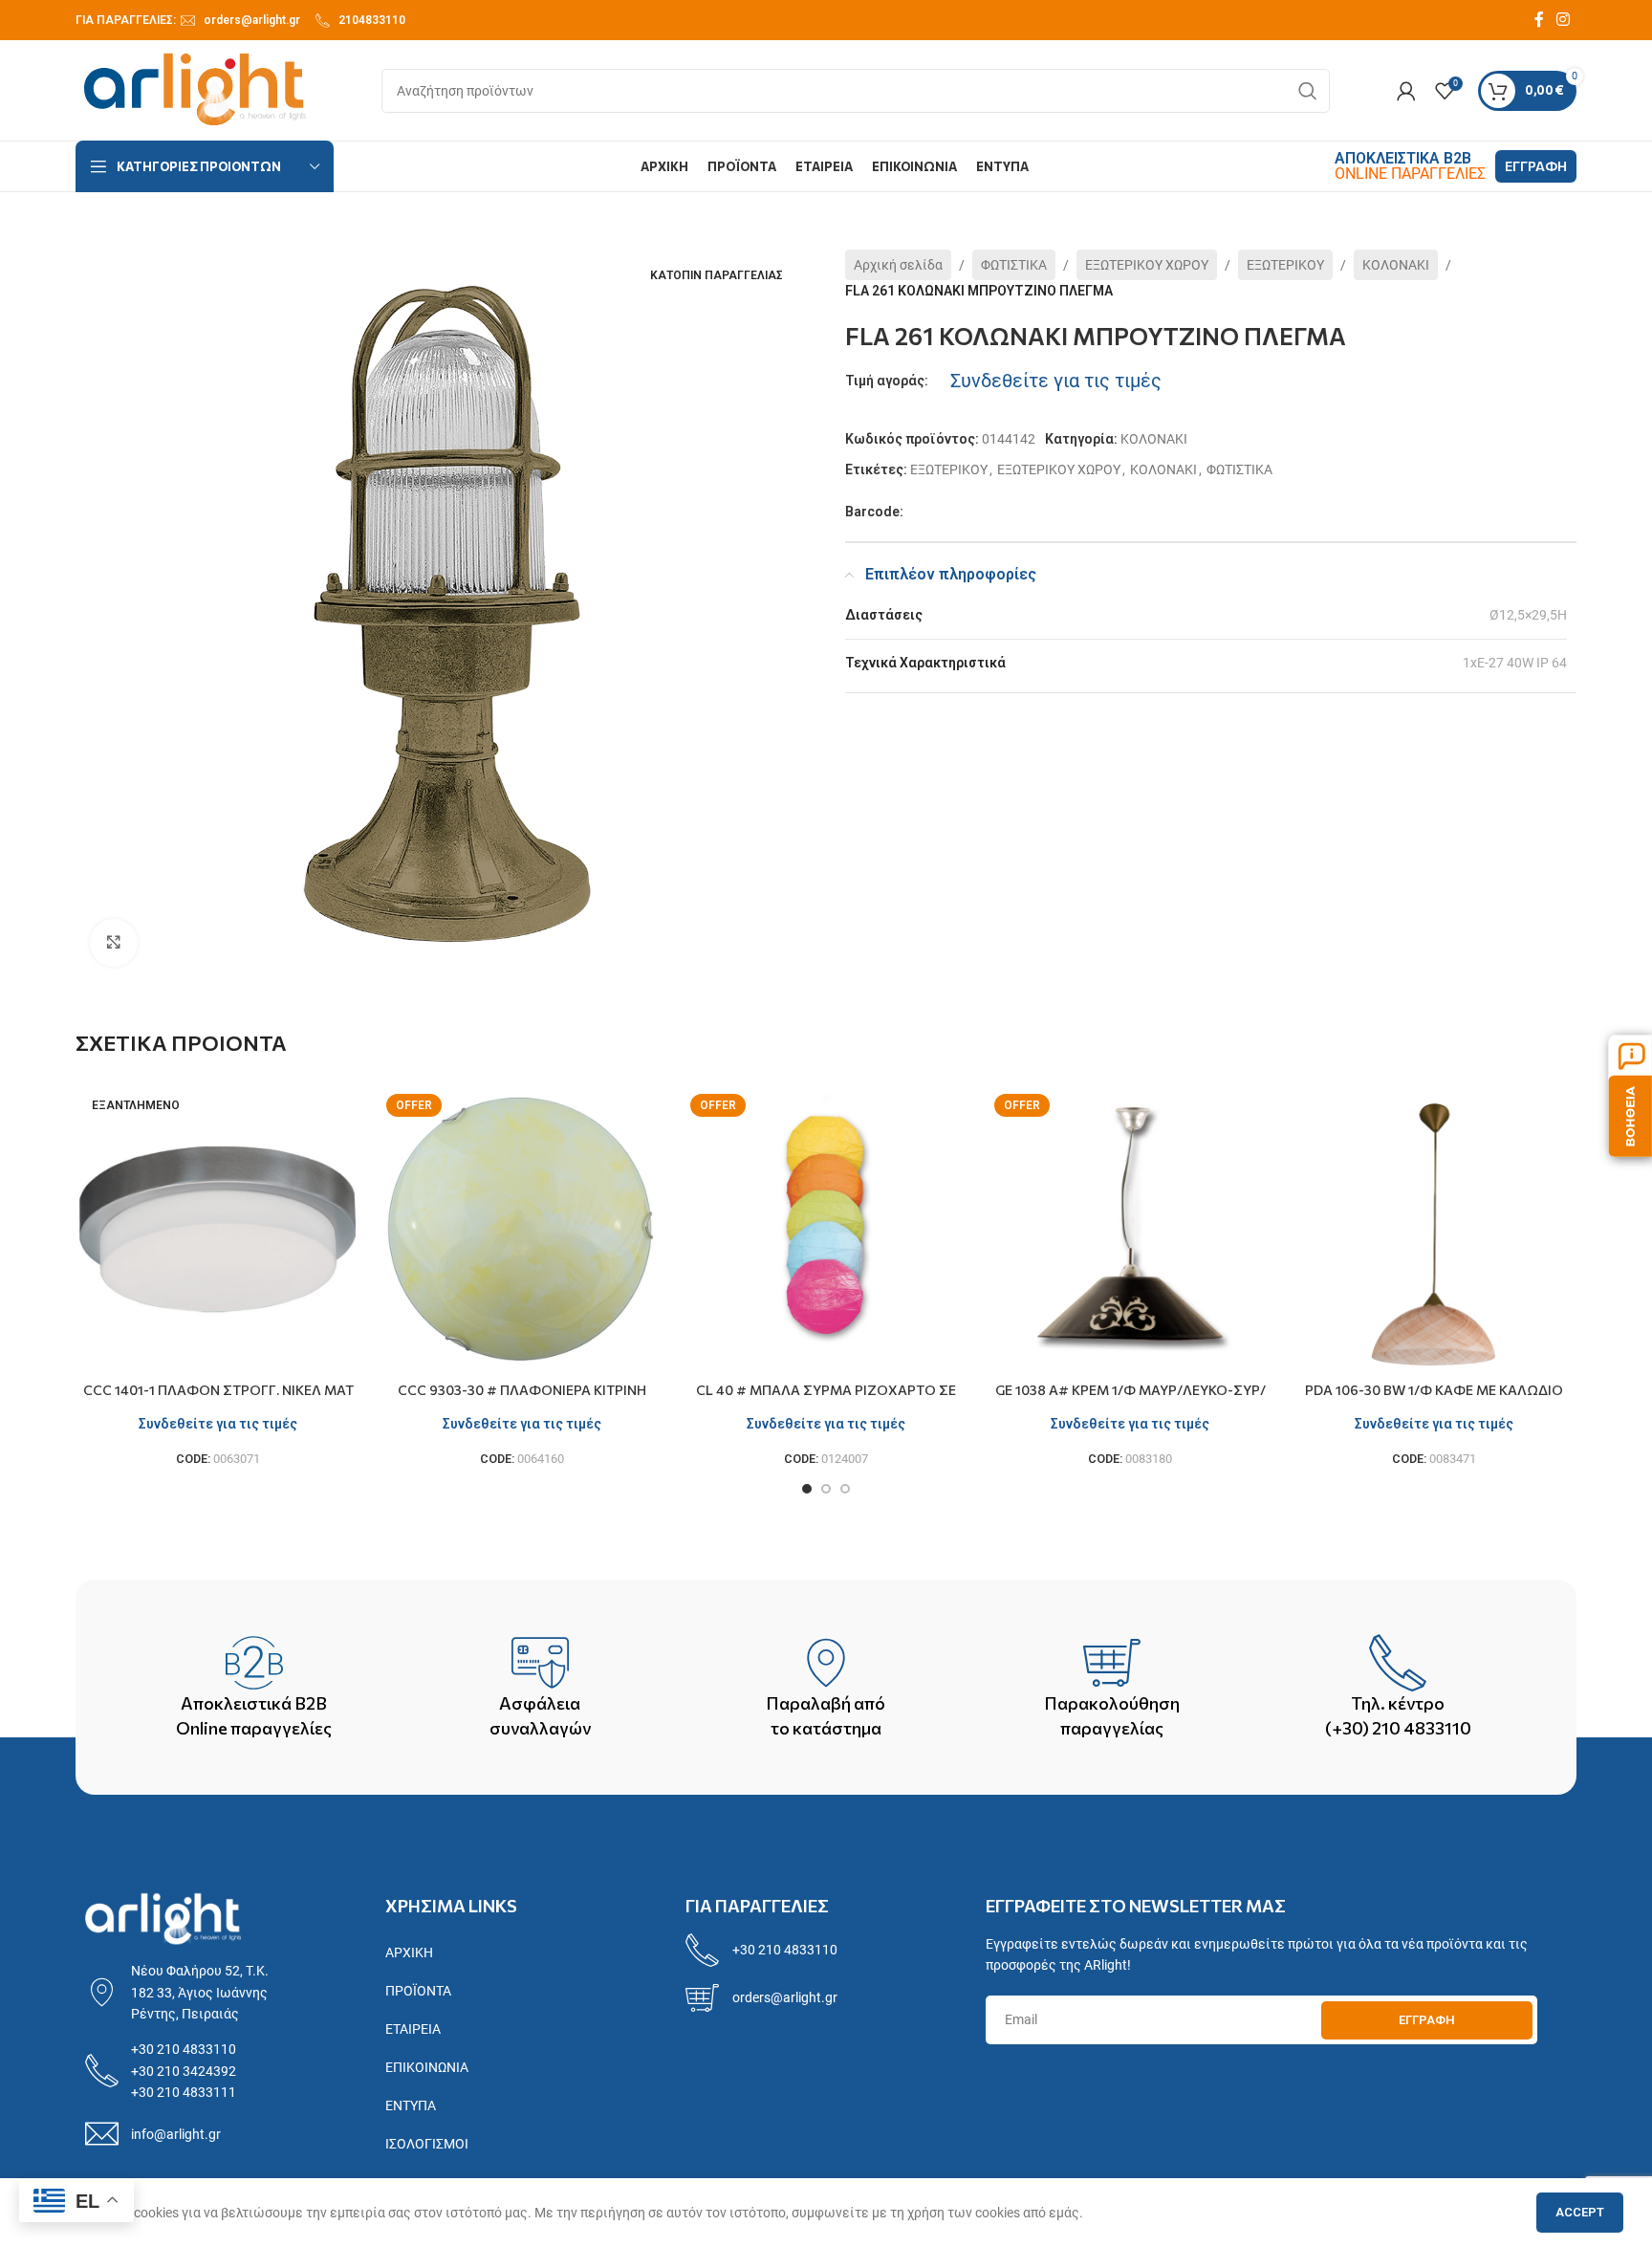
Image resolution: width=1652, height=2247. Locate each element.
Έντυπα (411, 2105)
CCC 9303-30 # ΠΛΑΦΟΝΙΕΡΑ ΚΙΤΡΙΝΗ (522, 1390)
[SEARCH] (1308, 91)
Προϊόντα (418, 1991)
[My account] (1406, 91)
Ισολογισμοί (427, 2144)
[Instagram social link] (1564, 20)
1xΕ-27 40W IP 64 (1515, 663)
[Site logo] (195, 89)
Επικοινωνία (427, 2067)
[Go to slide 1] (807, 1489)
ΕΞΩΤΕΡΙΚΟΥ (1285, 265)
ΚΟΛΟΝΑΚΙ (1396, 265)
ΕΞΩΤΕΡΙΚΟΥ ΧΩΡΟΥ (1147, 265)
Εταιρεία (413, 2029)
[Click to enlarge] (114, 943)
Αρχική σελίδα (898, 265)
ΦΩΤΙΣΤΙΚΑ (1014, 265)
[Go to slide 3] (845, 1489)
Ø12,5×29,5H (1528, 615)
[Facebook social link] (1539, 20)
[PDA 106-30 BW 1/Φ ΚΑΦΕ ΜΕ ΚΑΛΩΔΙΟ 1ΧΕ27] (1434, 1230)
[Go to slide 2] (826, 1489)
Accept (1580, 2212)
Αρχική (409, 1952)
